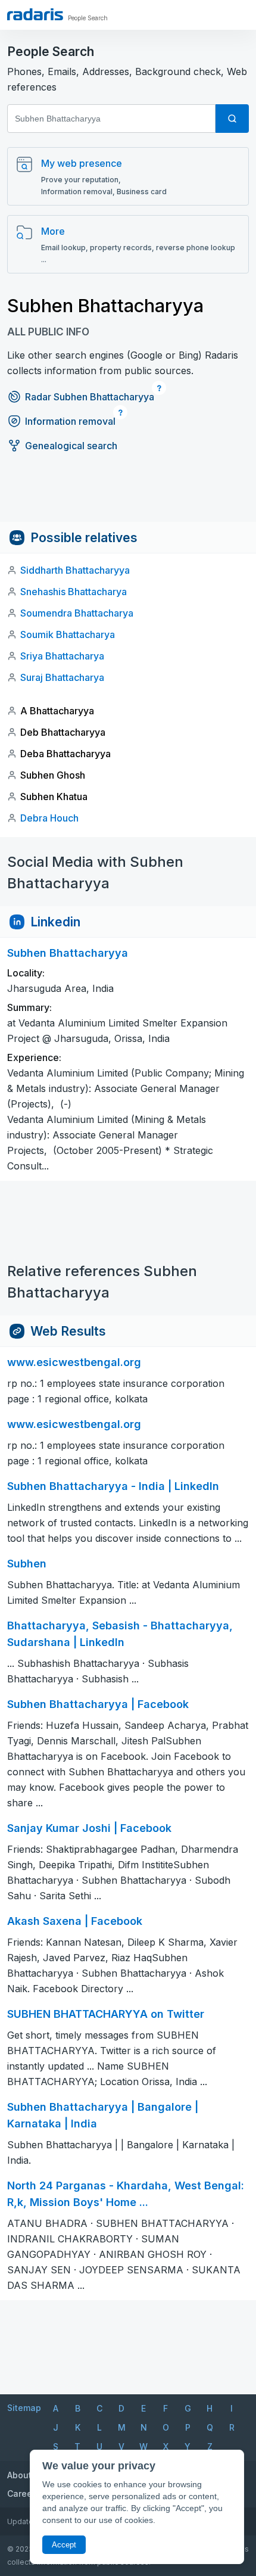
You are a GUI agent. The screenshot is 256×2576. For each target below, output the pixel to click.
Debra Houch (49, 818)
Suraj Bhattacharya (62, 677)
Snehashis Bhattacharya (74, 592)
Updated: (24, 2521)
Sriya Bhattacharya (62, 656)
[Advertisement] (128, 495)
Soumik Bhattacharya (68, 634)
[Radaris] (35, 14)
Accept (64, 2545)
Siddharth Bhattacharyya (75, 570)
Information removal (70, 421)
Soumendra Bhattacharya (77, 613)
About (19, 2475)
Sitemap (24, 2408)
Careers (24, 2493)
